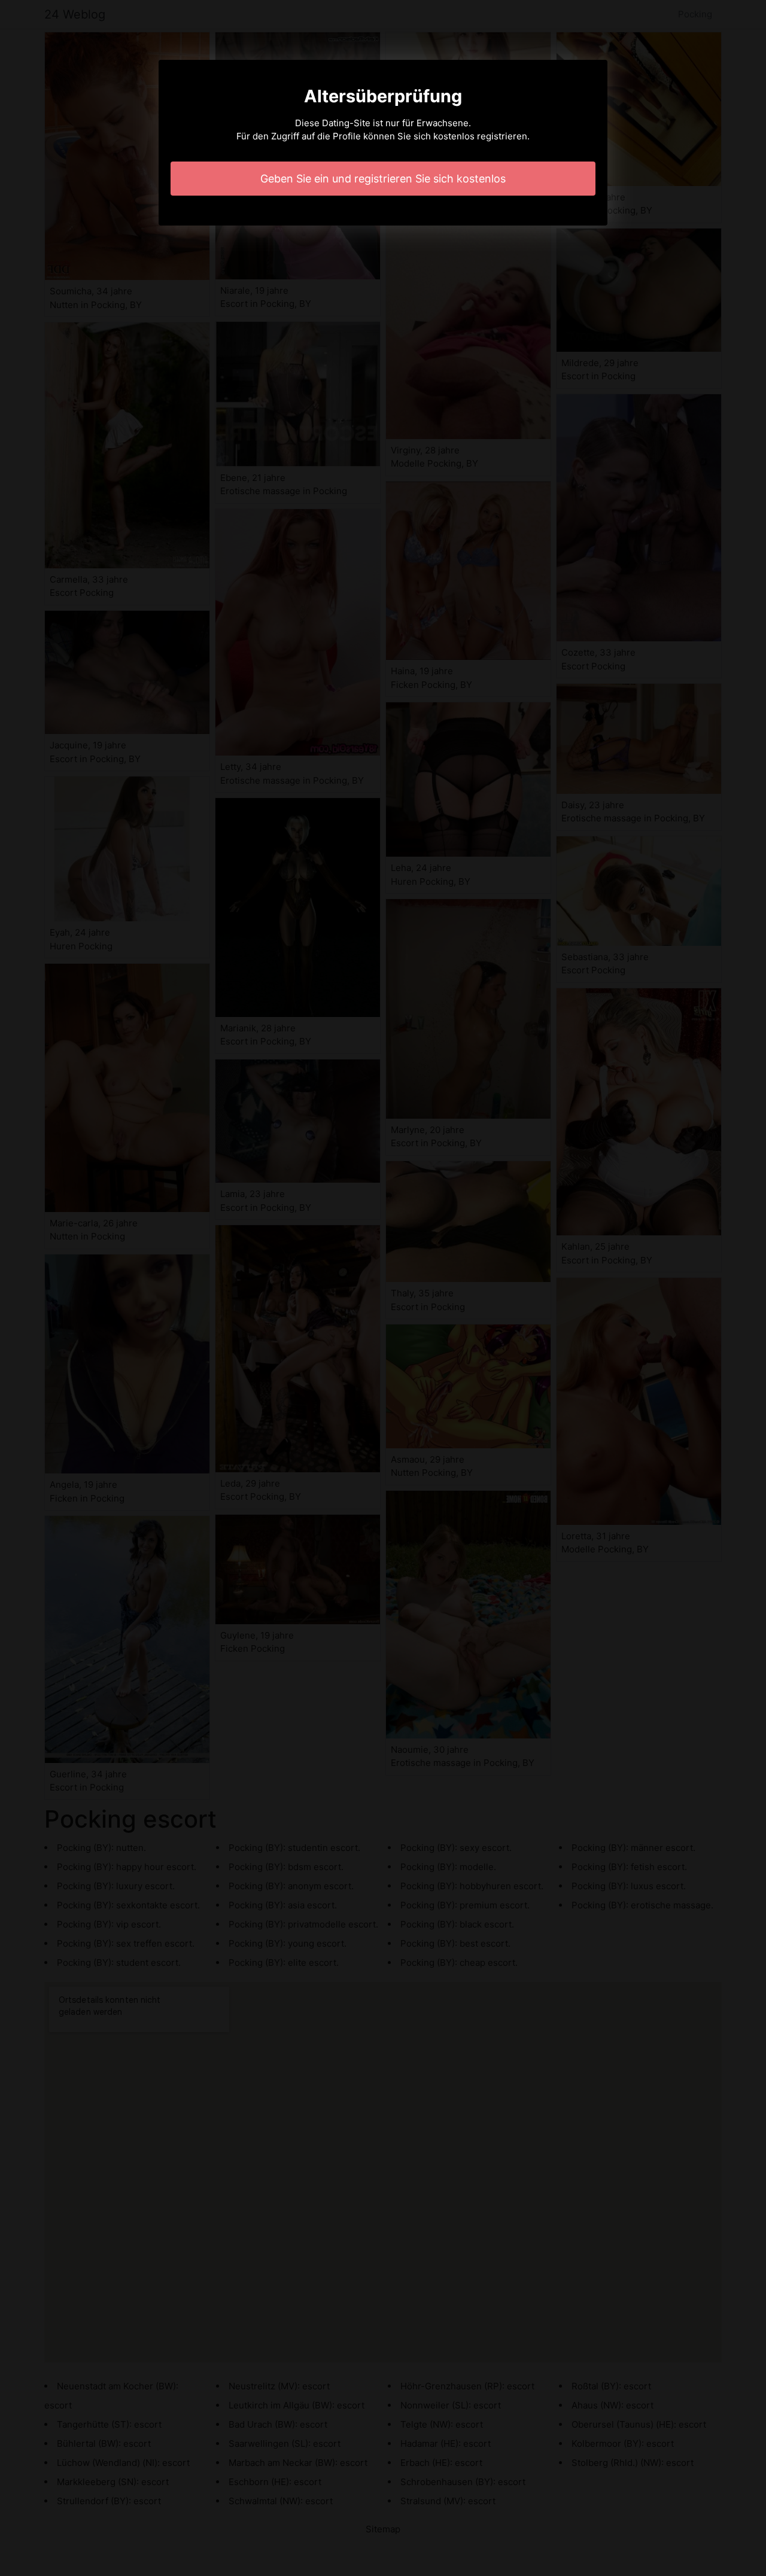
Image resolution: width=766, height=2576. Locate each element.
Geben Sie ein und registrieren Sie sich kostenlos (383, 179)
